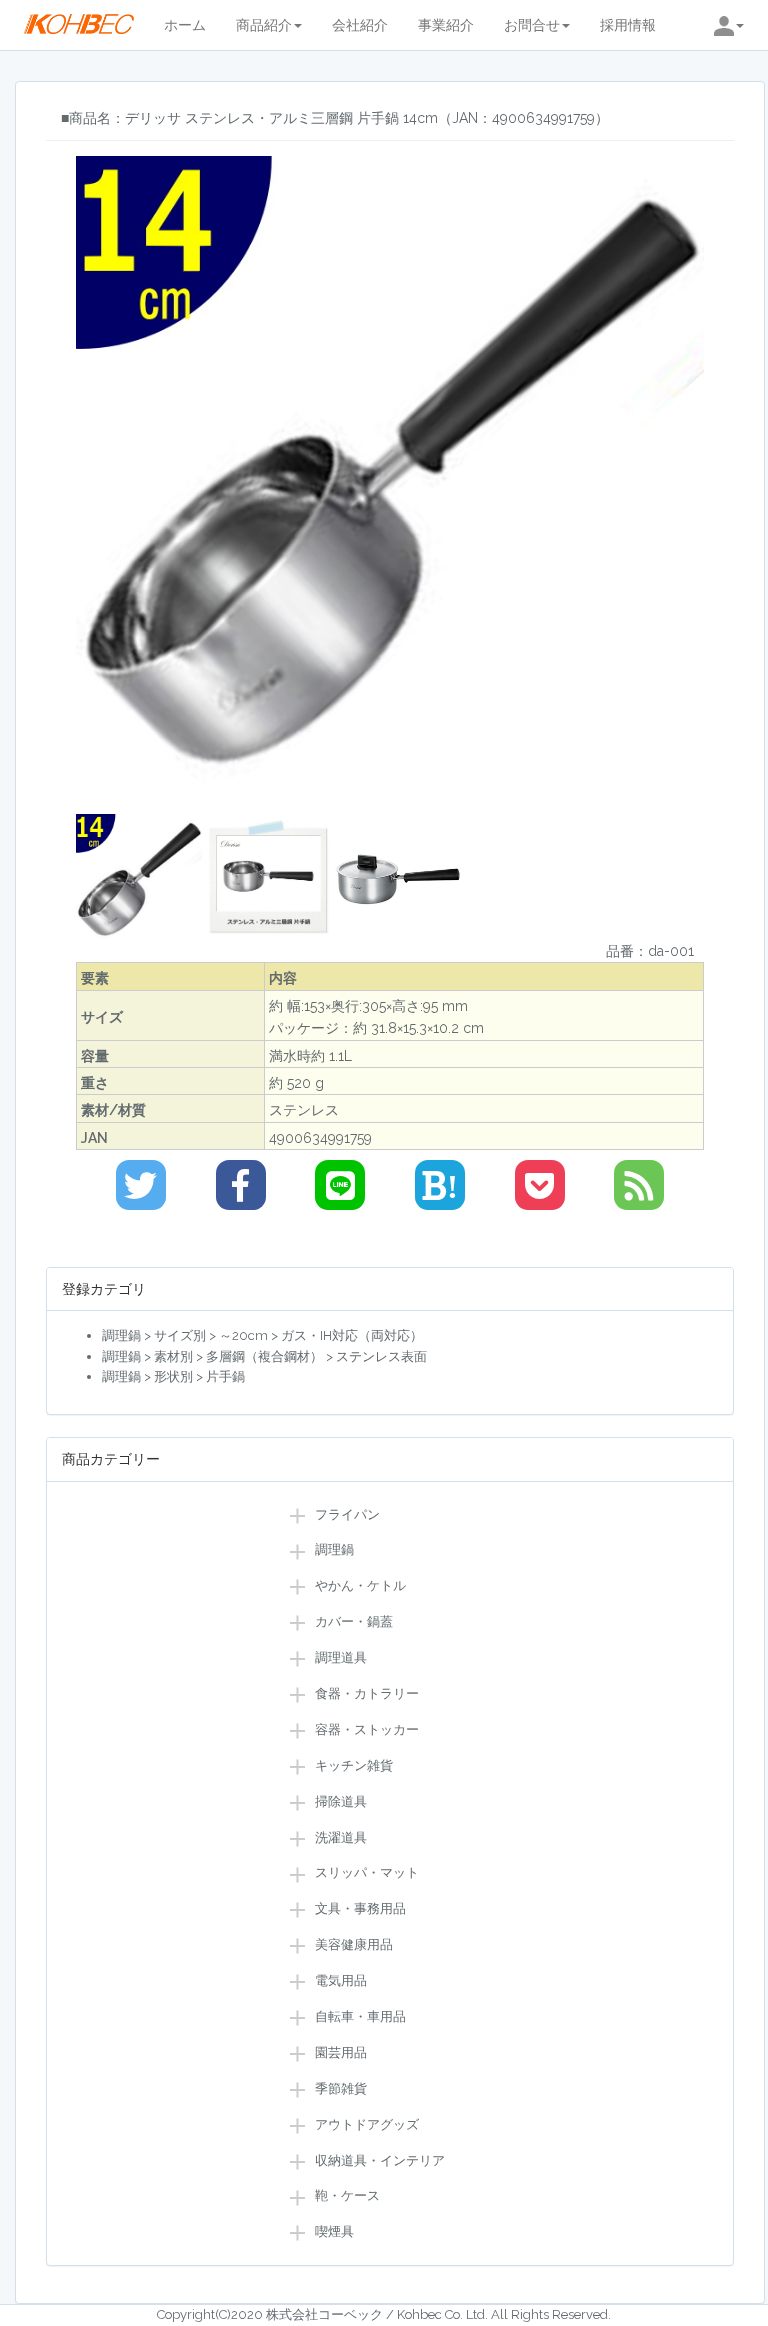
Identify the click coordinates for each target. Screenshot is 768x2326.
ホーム (185, 25)
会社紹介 (360, 25)
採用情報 (628, 25)
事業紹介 (446, 25)
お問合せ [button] (532, 25)
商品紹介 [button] (264, 25)
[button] (729, 25)
